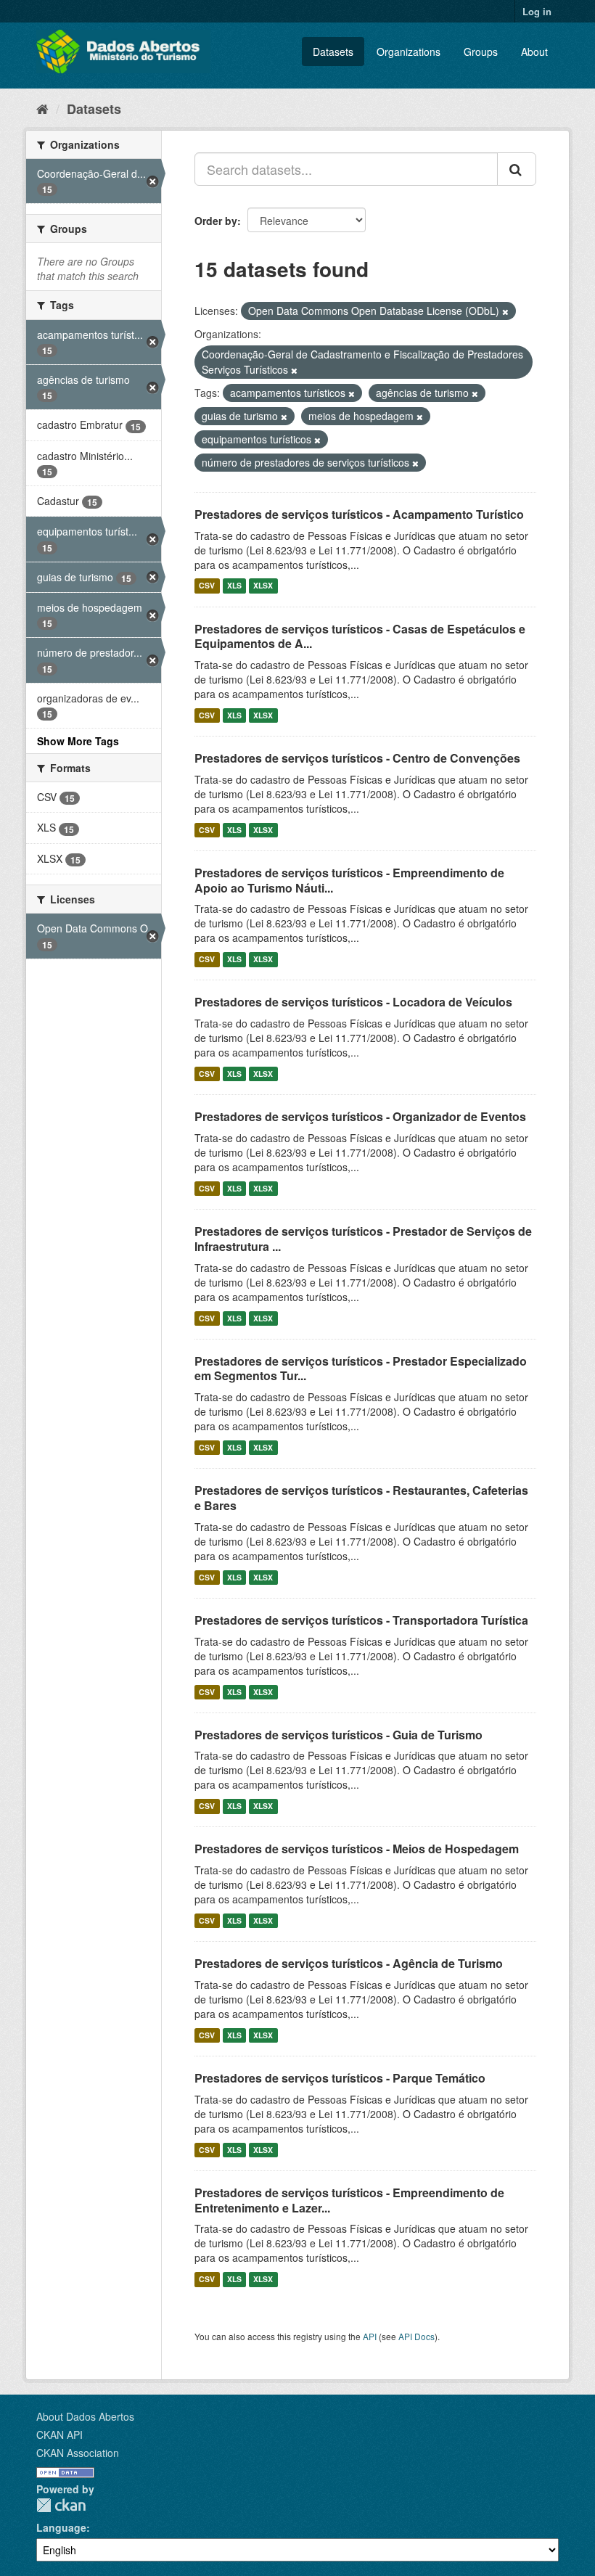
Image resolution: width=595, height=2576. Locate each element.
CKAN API (59, 2435)
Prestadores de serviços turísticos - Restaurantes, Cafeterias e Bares (361, 1498)
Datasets (333, 52)
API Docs (416, 2336)
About (534, 52)
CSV (207, 586)
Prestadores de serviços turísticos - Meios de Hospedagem (357, 1849)
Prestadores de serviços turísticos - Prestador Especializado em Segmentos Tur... (361, 1369)
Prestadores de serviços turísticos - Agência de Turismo (349, 1963)
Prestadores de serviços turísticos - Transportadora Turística (361, 1620)
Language (61, 2527)
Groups (481, 52)
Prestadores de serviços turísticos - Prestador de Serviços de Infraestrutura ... (363, 1239)
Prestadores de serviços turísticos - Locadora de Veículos (353, 1002)
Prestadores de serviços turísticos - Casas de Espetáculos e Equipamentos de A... (360, 636)
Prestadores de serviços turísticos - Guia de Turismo (338, 1735)
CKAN (61, 2505)
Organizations (409, 52)
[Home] (42, 108)
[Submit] (517, 169)
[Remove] (505, 311)
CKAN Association (78, 2453)
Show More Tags (78, 741)
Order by (216, 221)
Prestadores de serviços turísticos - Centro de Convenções (357, 758)
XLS (234, 586)
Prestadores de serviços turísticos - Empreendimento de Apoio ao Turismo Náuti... (349, 880)
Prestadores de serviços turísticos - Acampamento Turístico (359, 514)
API (370, 2336)
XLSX (263, 586)
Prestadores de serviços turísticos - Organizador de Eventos (360, 1116)
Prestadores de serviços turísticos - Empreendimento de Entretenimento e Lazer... (349, 2200)
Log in (537, 11)
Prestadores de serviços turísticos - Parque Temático (340, 2078)
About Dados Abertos (85, 2416)
